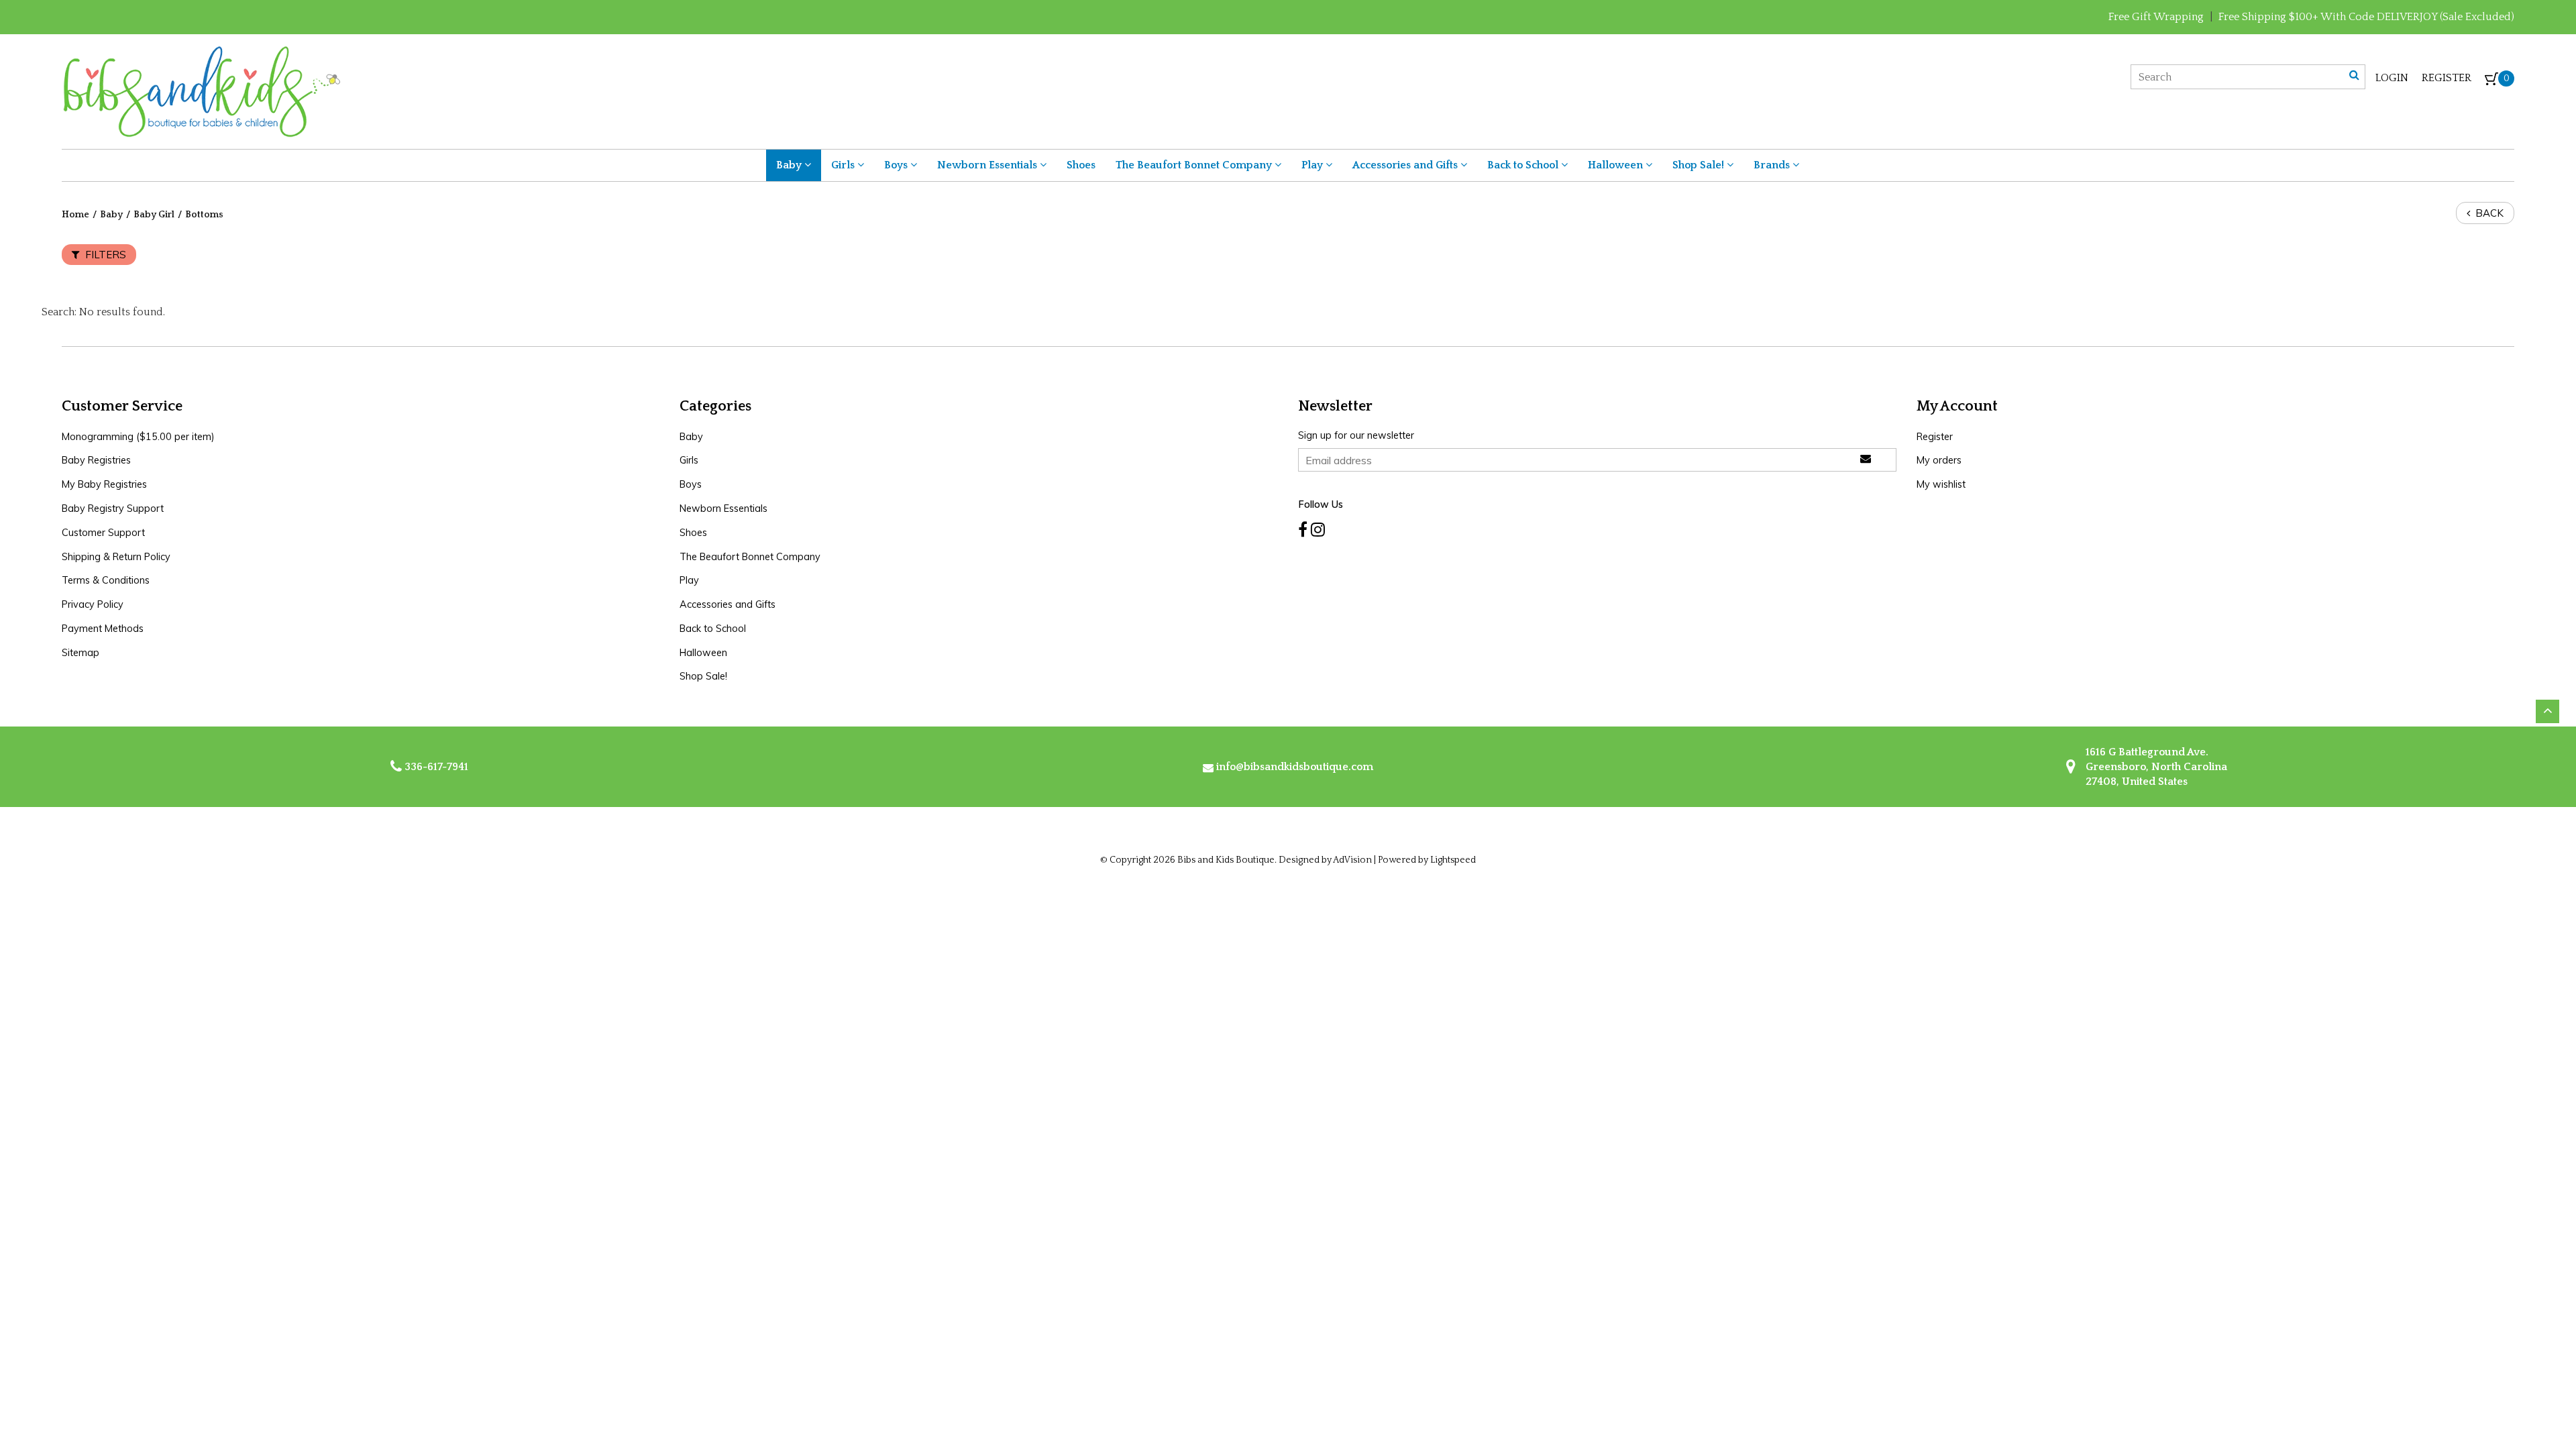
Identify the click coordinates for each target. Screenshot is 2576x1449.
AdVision (1352, 860)
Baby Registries (96, 460)
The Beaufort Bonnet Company (1195, 165)
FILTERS (104, 255)
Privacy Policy (93, 604)
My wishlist (1941, 484)
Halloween (1617, 165)
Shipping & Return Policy (116, 557)
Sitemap (80, 653)
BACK (2488, 213)
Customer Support (103, 533)
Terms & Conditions (106, 580)
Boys (897, 165)
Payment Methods (103, 629)
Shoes (1081, 165)
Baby (790, 165)
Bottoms (204, 215)
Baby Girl (154, 215)
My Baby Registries (104, 484)
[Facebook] (1303, 530)
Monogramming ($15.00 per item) (138, 437)
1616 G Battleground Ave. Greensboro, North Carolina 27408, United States (2155, 767)
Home (75, 215)
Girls (844, 165)
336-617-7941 (435, 767)
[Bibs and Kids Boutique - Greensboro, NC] (201, 91)
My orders (1939, 460)
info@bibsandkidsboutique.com (1295, 767)
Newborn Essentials (988, 165)
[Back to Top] (2547, 711)
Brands (1773, 165)
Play (1313, 165)
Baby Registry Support (113, 508)
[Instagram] (1318, 530)
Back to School (1524, 165)
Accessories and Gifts (1406, 165)
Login (2392, 78)
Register (2447, 78)
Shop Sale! (1700, 165)
